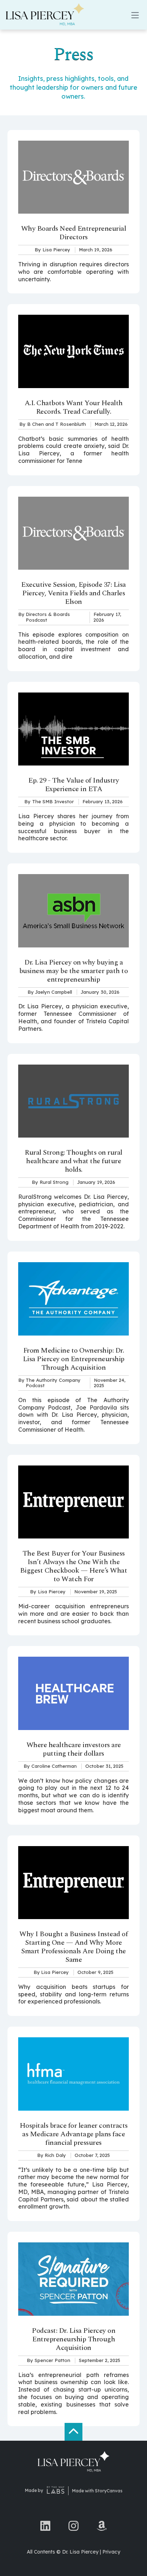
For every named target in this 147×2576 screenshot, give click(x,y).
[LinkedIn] (45, 2525)
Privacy (111, 2552)
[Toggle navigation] (135, 15)
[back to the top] (73, 2432)
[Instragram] (73, 2525)
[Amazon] (102, 2525)
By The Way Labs (56, 2491)
